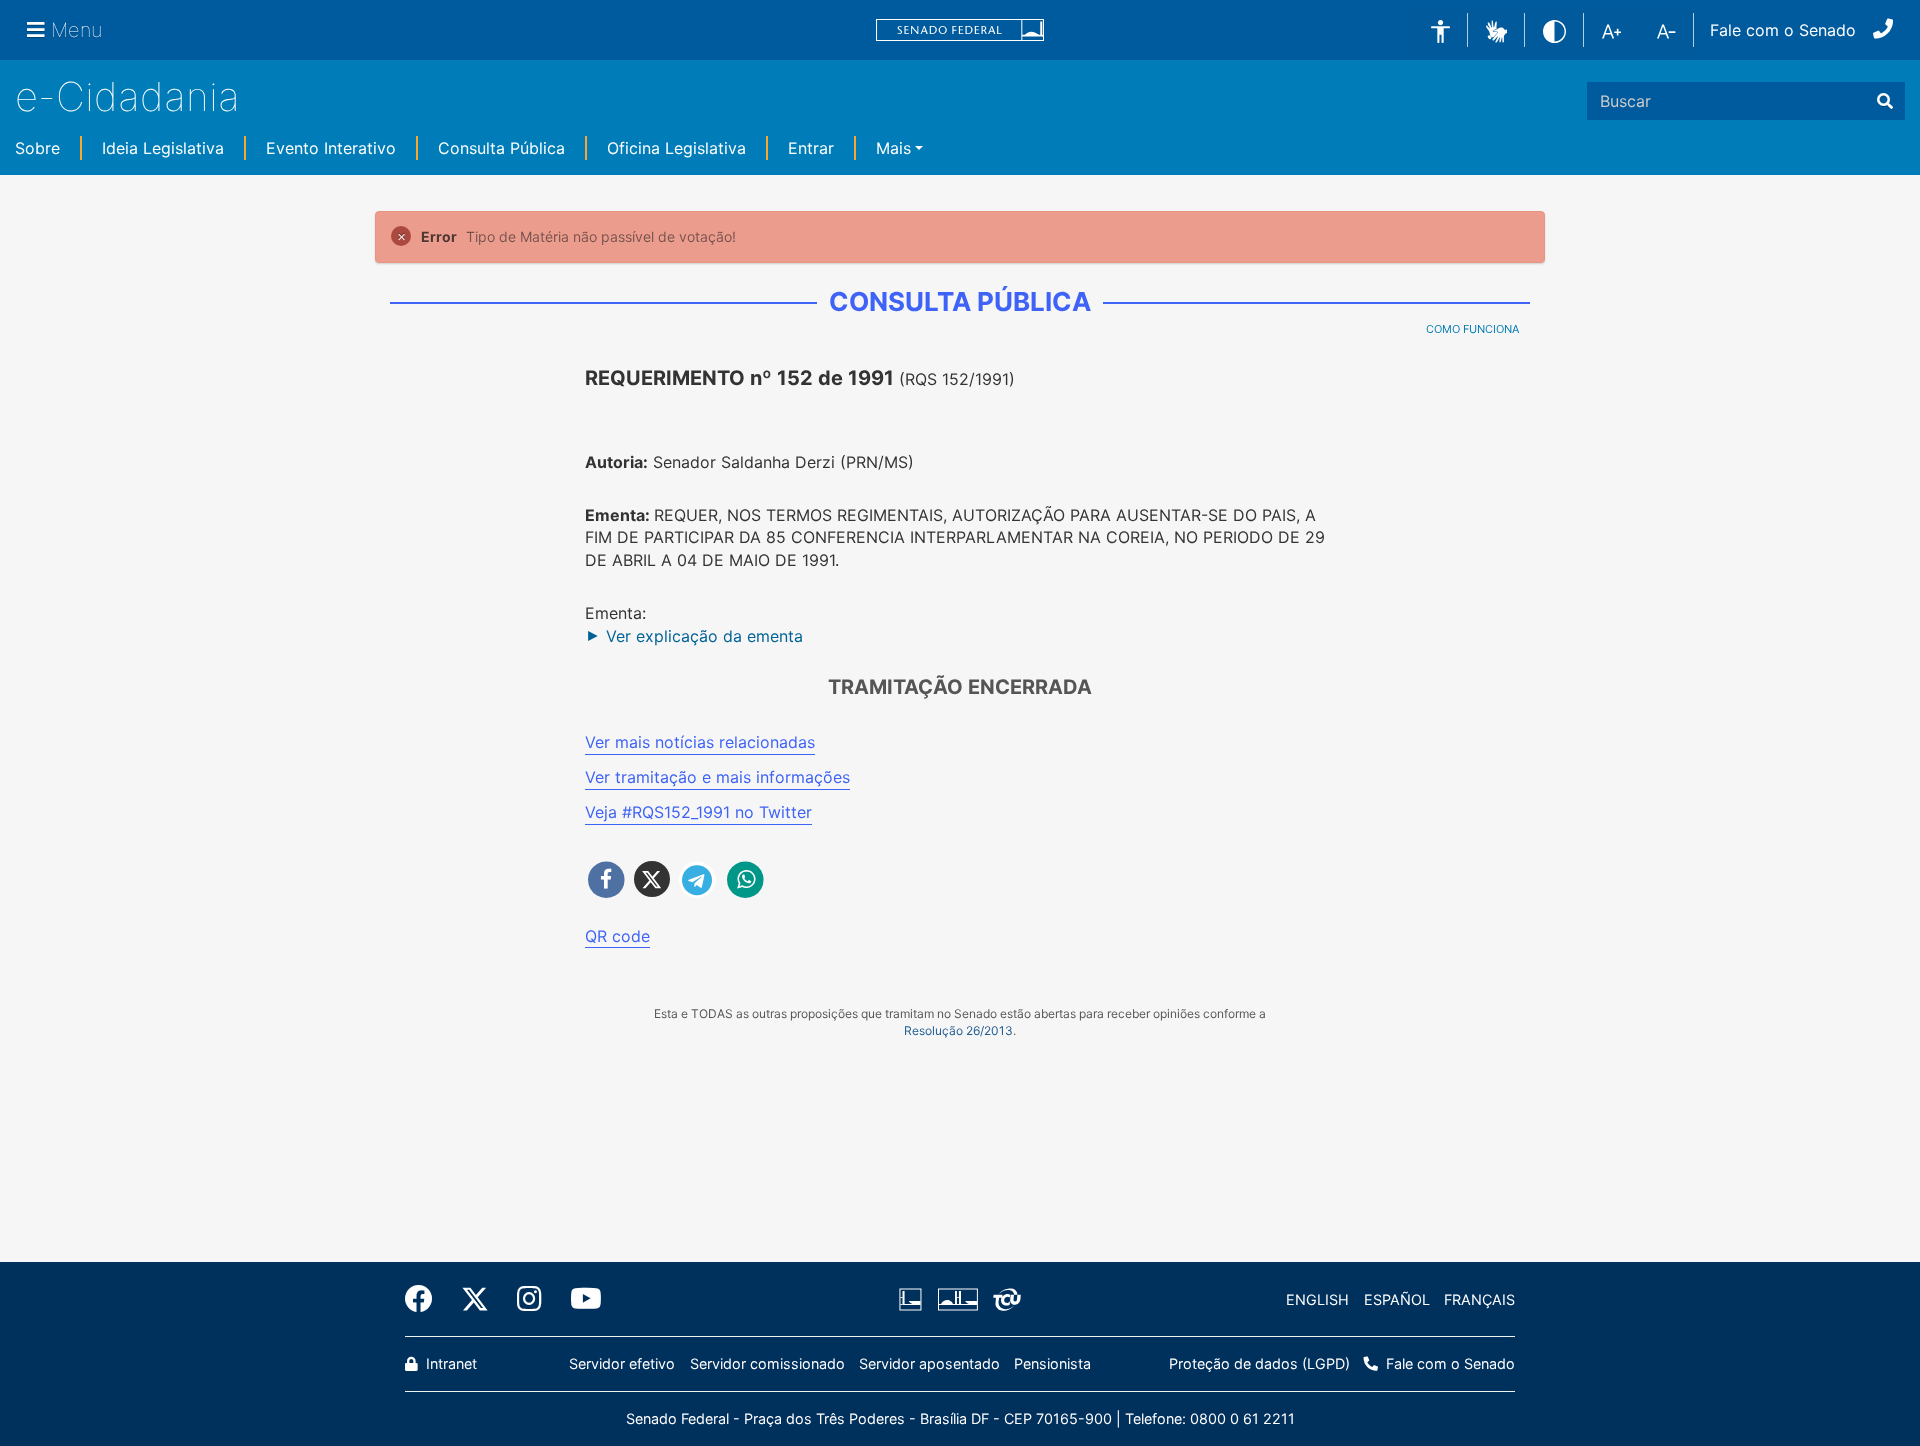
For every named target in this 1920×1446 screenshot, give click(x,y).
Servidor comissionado (767, 1363)
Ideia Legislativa (163, 148)
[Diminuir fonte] (1666, 30)
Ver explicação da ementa (704, 636)
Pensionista (1052, 1363)
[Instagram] (529, 1299)
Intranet (449, 1363)
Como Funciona (1472, 329)
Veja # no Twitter (698, 812)
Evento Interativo (331, 148)
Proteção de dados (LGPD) (1259, 1363)
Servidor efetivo (622, 1363)
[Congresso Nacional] (957, 1300)
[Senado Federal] (960, 30)
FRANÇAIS (1479, 1299)
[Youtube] (579, 1299)
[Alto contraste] (1554, 29)
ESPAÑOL (1397, 1299)
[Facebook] (426, 1299)
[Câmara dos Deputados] (914, 1300)
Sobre (37, 148)
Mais (893, 148)
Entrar (811, 148)
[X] (475, 1299)
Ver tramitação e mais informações (717, 777)
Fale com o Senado (1783, 30)
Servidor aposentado (929, 1363)
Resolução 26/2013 (958, 1030)
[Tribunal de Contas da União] (1003, 1300)
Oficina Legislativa (676, 148)
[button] (1496, 29)
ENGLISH (1317, 1299)
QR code (617, 936)
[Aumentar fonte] (1611, 30)
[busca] (1885, 101)
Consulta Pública (501, 148)
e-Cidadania (127, 96)
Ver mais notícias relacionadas (700, 742)
